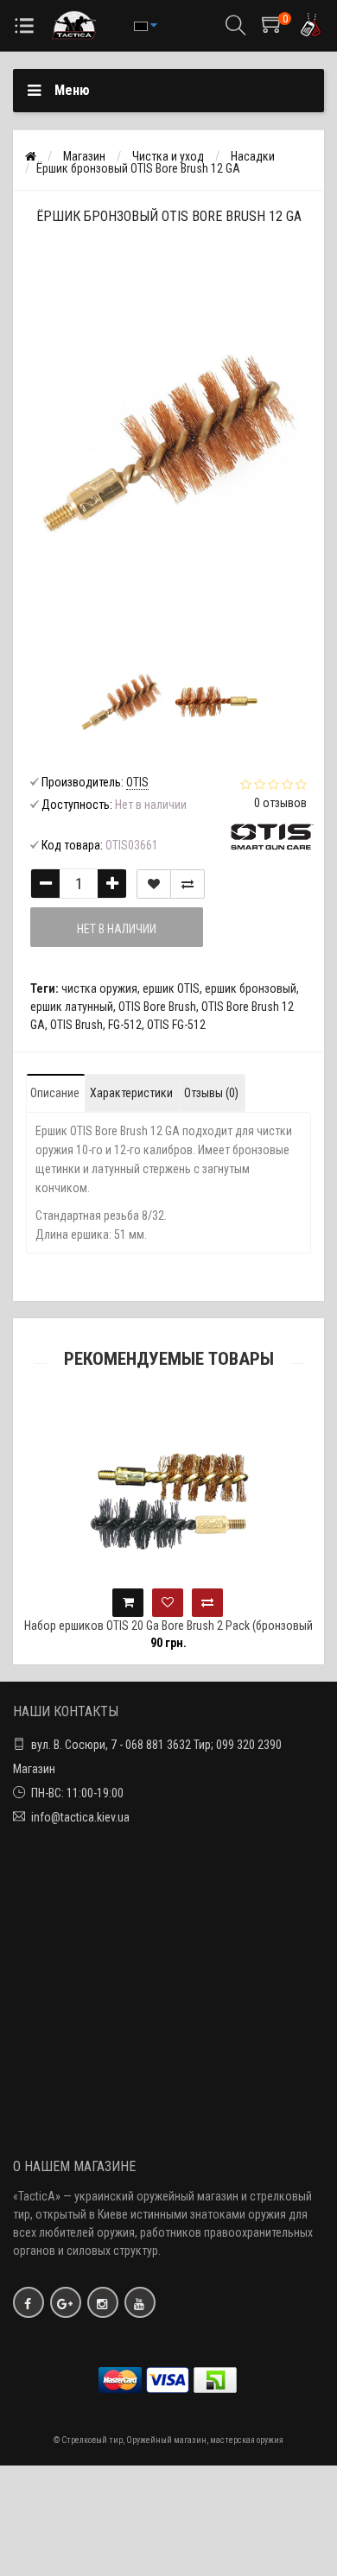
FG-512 (125, 1025)
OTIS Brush (76, 1025)
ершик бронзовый (251, 988)
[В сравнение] (188, 884)
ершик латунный (72, 1007)
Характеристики (131, 1093)
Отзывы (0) (211, 1093)
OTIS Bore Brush (157, 1007)
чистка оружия (99, 988)
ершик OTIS (171, 988)
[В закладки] (154, 884)
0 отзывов (280, 803)
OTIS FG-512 (176, 1025)
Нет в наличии (117, 929)
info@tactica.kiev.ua (80, 1817)
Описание (55, 1093)
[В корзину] (95, 1603)
